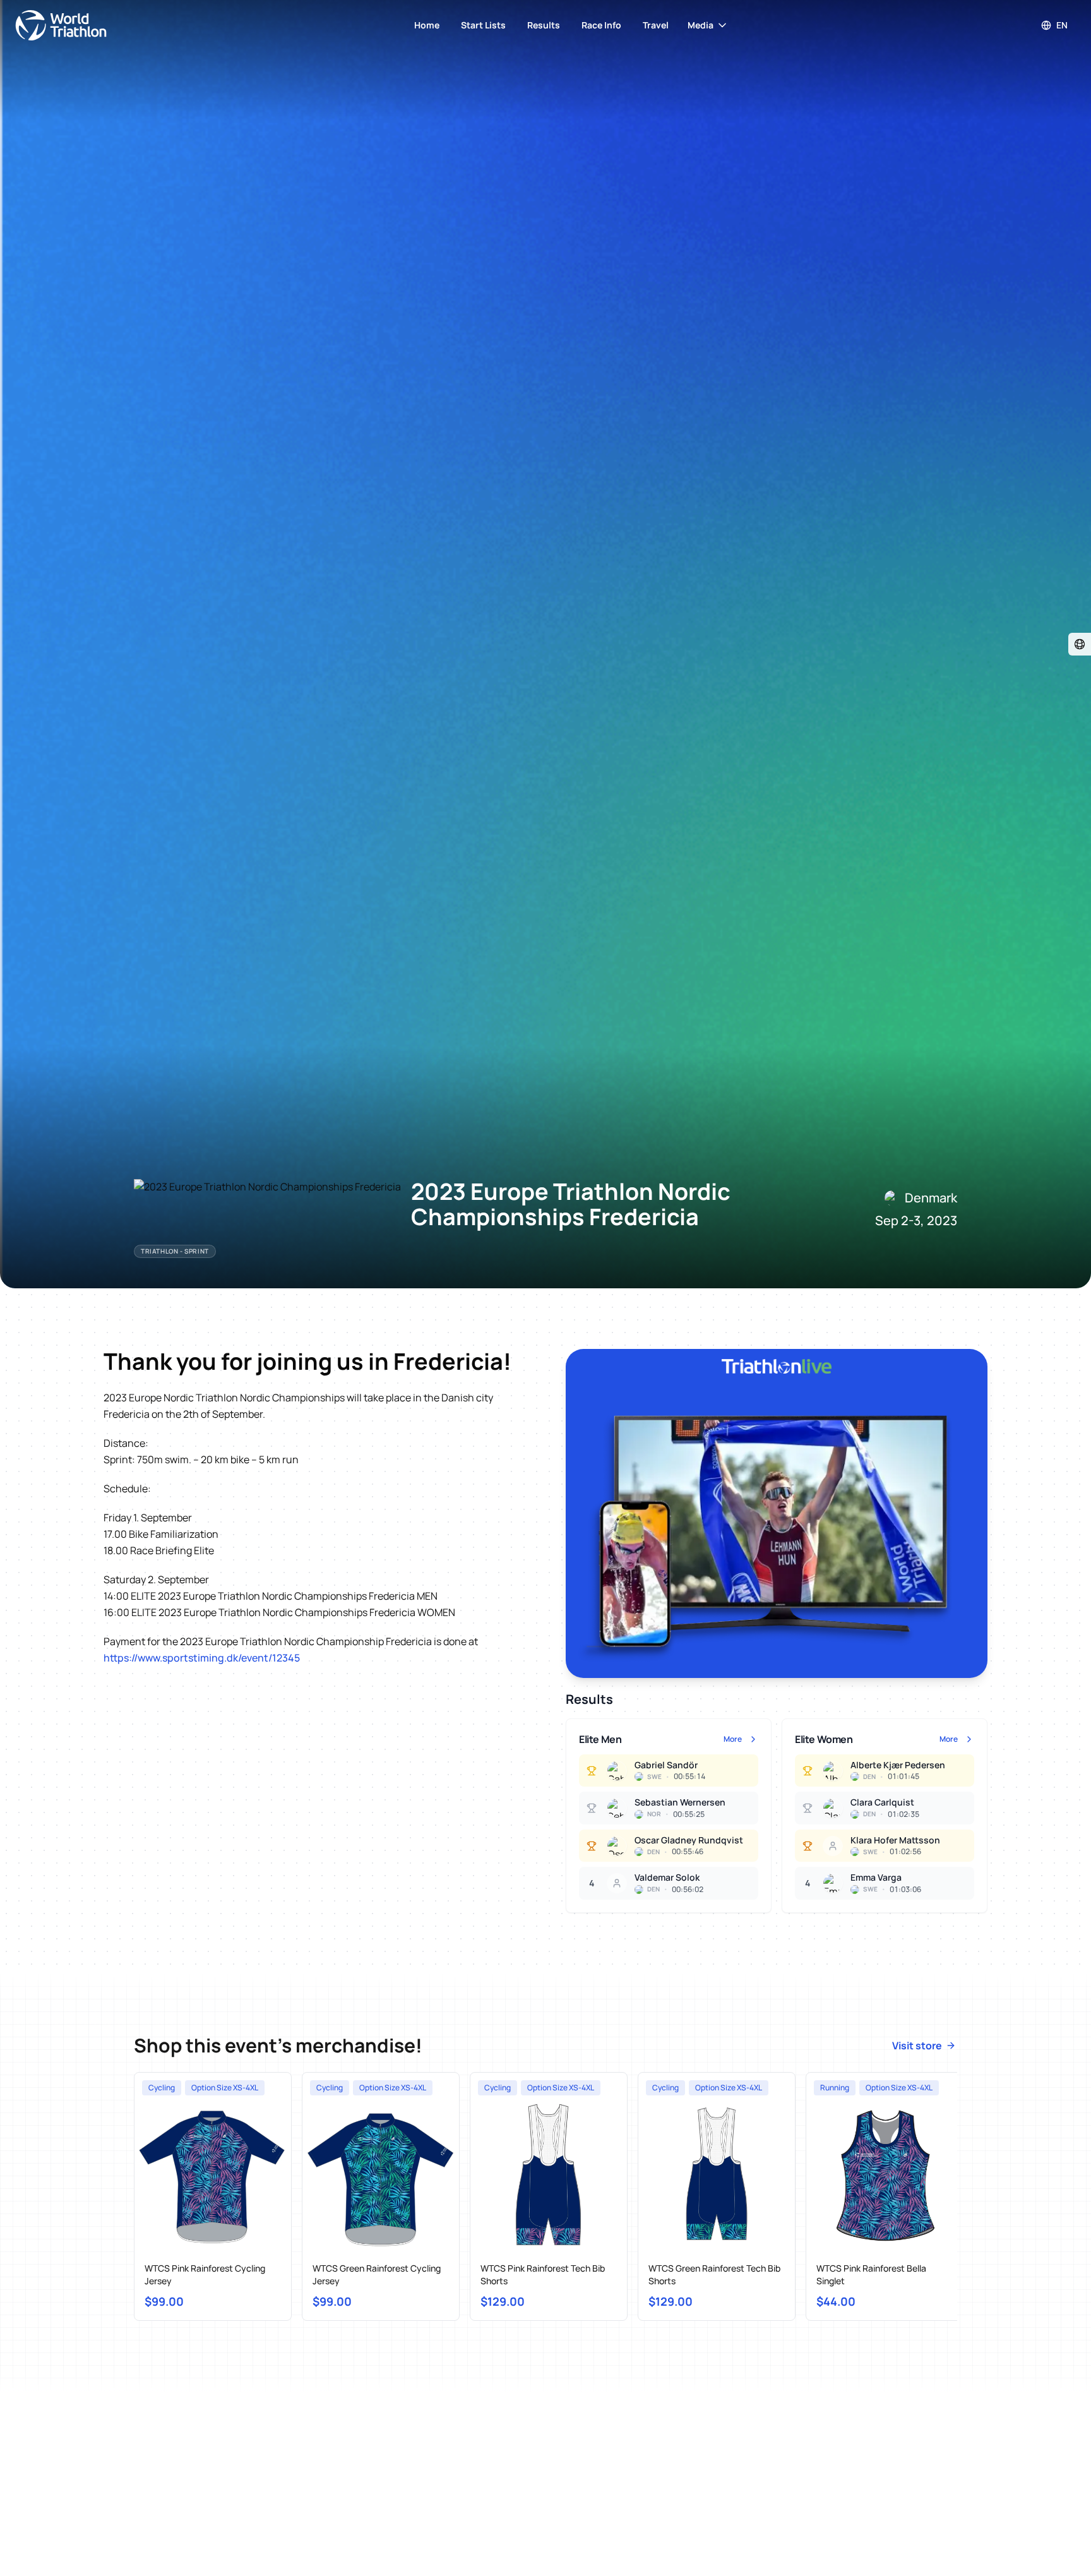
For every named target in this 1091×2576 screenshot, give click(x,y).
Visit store (917, 2046)
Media (701, 25)
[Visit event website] (1080, 644)
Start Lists (483, 25)
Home (427, 25)
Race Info (601, 25)
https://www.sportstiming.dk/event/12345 (202, 1658)
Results (544, 25)
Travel (656, 25)
